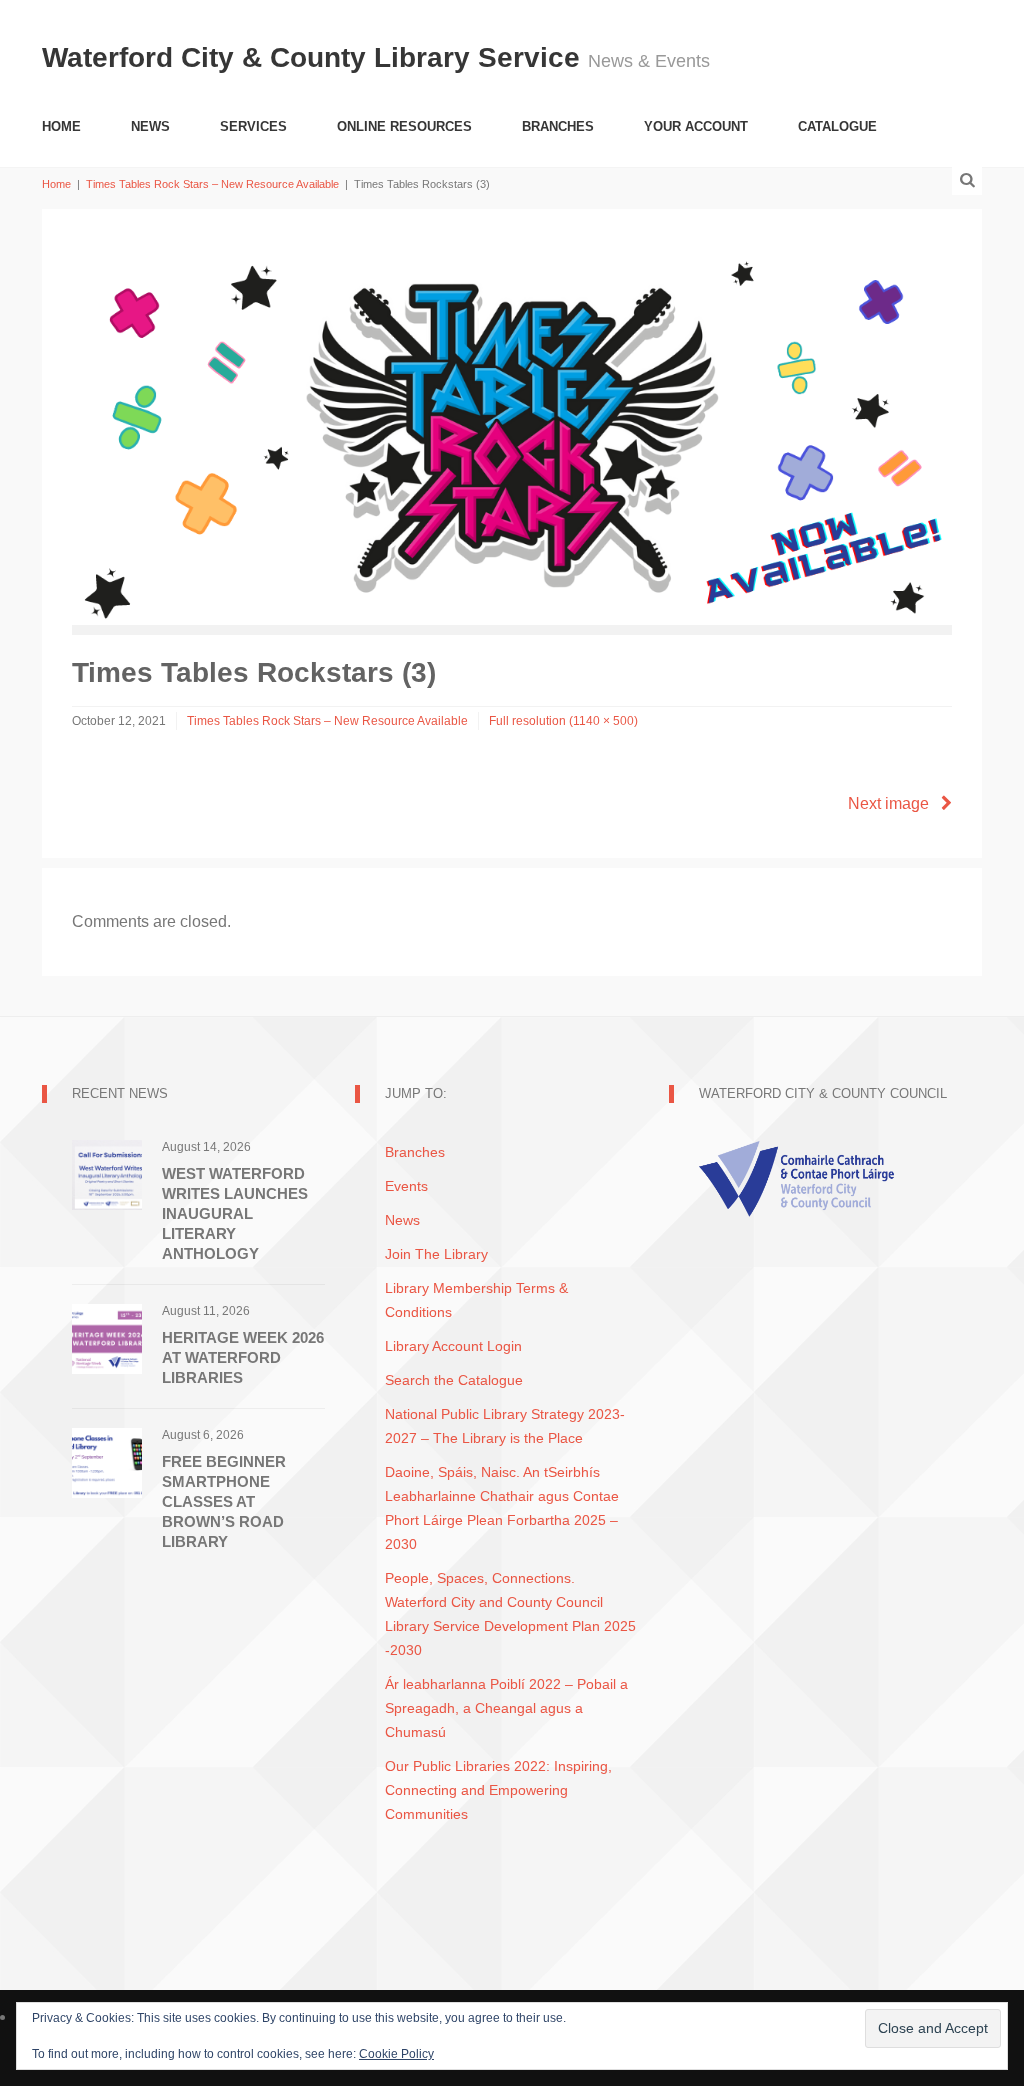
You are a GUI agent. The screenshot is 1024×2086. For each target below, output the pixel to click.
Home (61, 126)
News (150, 126)
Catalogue (837, 126)
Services (253, 126)
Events (406, 1186)
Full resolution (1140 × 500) (563, 721)
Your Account (696, 126)
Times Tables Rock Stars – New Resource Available (212, 184)
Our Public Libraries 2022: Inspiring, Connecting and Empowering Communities (498, 1790)
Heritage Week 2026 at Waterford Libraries (243, 1357)
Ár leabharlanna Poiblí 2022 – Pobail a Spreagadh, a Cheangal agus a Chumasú (506, 1708)
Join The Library (436, 1254)
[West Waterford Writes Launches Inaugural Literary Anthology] (107, 1173)
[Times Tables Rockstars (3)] (512, 430)
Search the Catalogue (454, 1380)
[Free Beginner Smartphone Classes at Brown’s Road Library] (107, 1461)
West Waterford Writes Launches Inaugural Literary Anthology (235, 1213)
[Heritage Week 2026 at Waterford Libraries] (107, 1337)
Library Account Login (453, 1346)
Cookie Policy (396, 2054)
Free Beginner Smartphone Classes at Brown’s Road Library (224, 1501)
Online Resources (404, 126)
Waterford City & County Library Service (315, 57)
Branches (558, 126)
